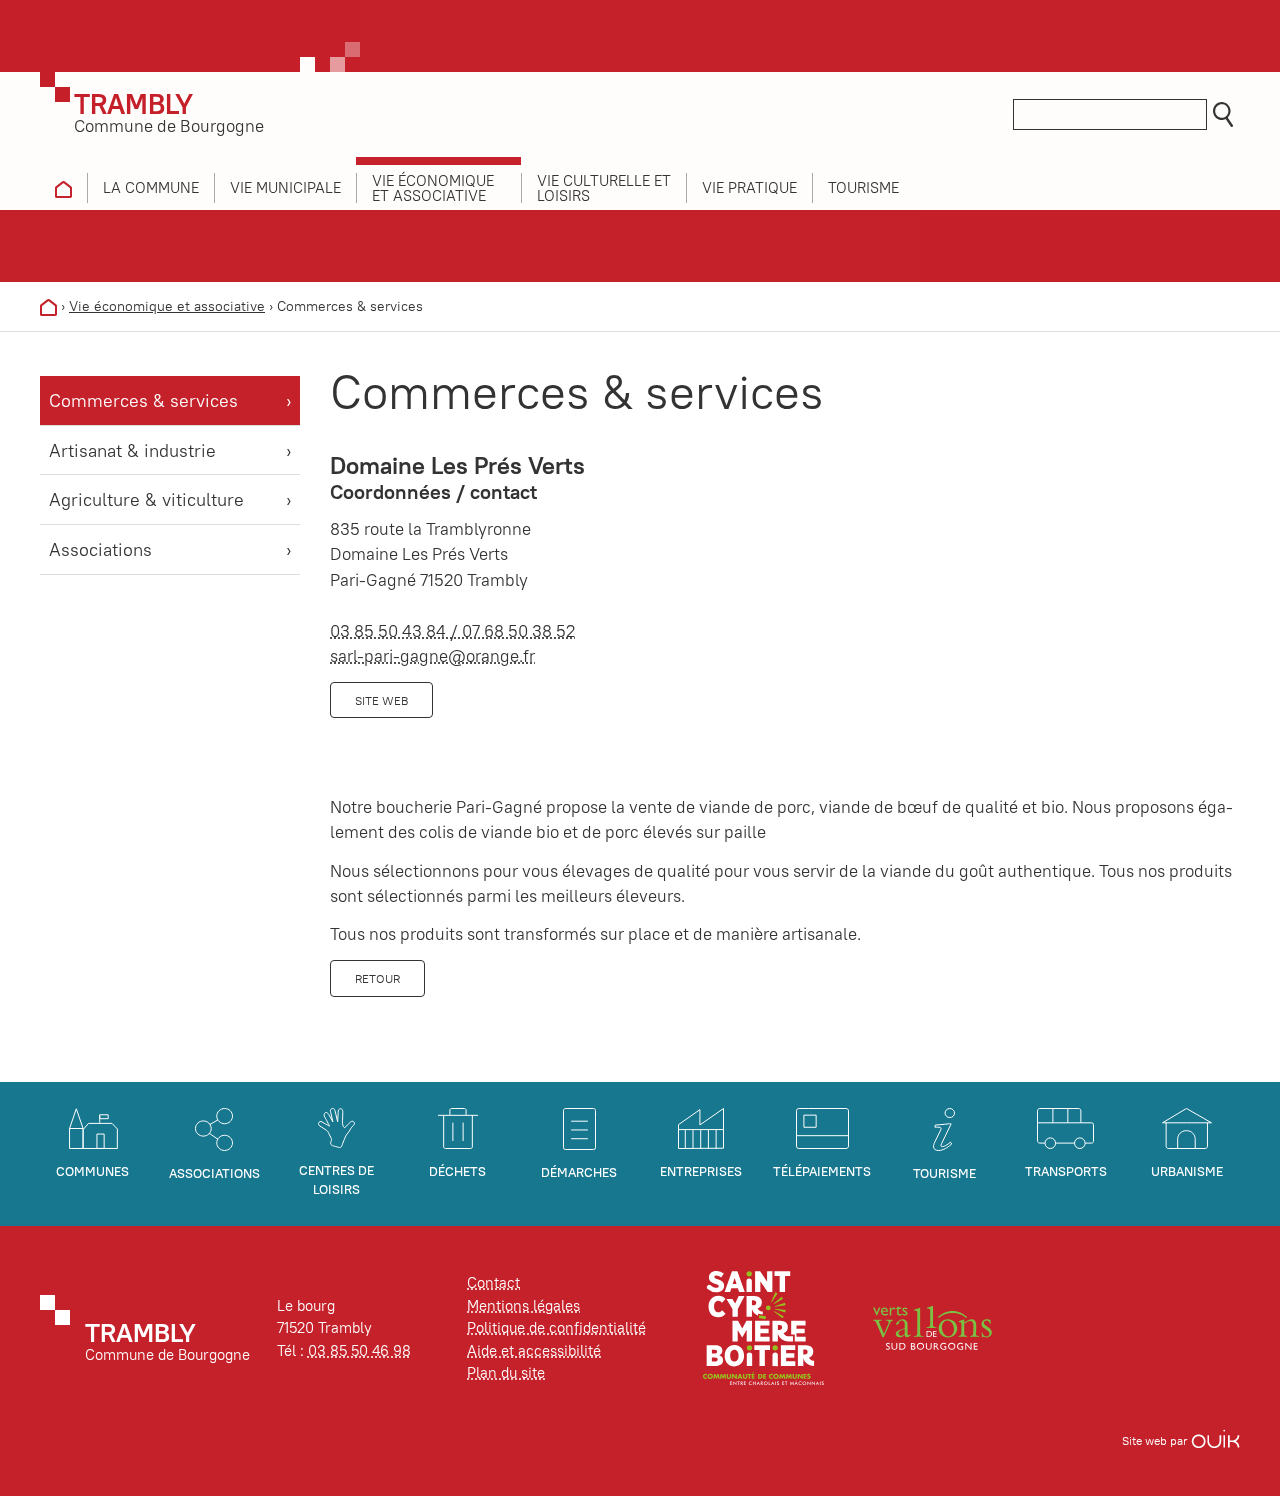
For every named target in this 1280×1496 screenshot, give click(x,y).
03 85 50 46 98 (359, 1350)
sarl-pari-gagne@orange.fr (432, 656)
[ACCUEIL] (63, 188)
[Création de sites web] (1215, 1440)
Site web (381, 700)
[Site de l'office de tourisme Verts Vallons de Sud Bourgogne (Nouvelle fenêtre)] (933, 1326)
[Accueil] (48, 306)
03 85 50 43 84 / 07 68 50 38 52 (452, 631)
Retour (377, 978)
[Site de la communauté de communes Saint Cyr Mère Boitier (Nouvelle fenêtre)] (763, 1326)
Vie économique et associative (167, 306)
